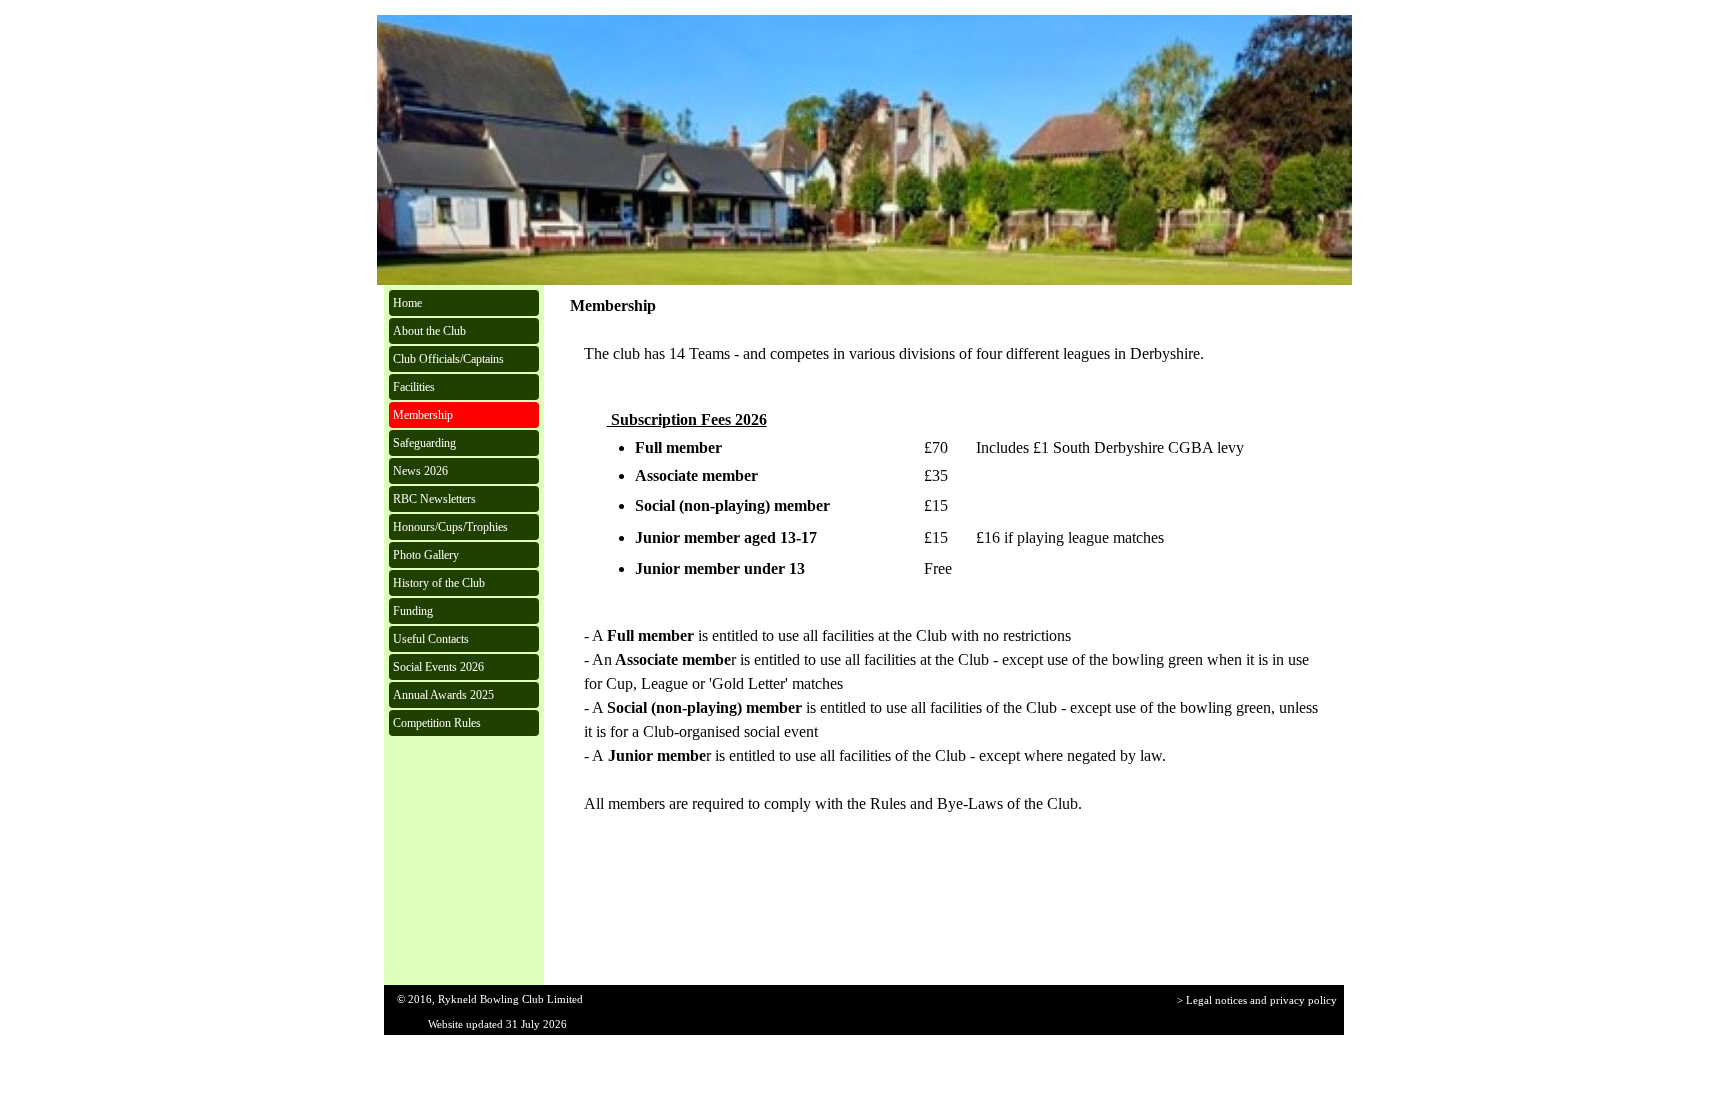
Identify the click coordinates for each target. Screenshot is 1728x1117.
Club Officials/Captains (448, 359)
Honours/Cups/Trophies (450, 527)
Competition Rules (437, 723)
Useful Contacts (431, 639)
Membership (423, 415)
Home (407, 303)
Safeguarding (424, 443)
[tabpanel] (951, 354)
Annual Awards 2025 (443, 695)
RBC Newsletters (434, 499)
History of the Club (439, 583)
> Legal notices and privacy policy (1257, 1000)
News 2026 (420, 471)
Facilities (414, 387)
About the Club (429, 331)
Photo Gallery (426, 555)
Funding (413, 611)
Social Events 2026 (438, 667)
